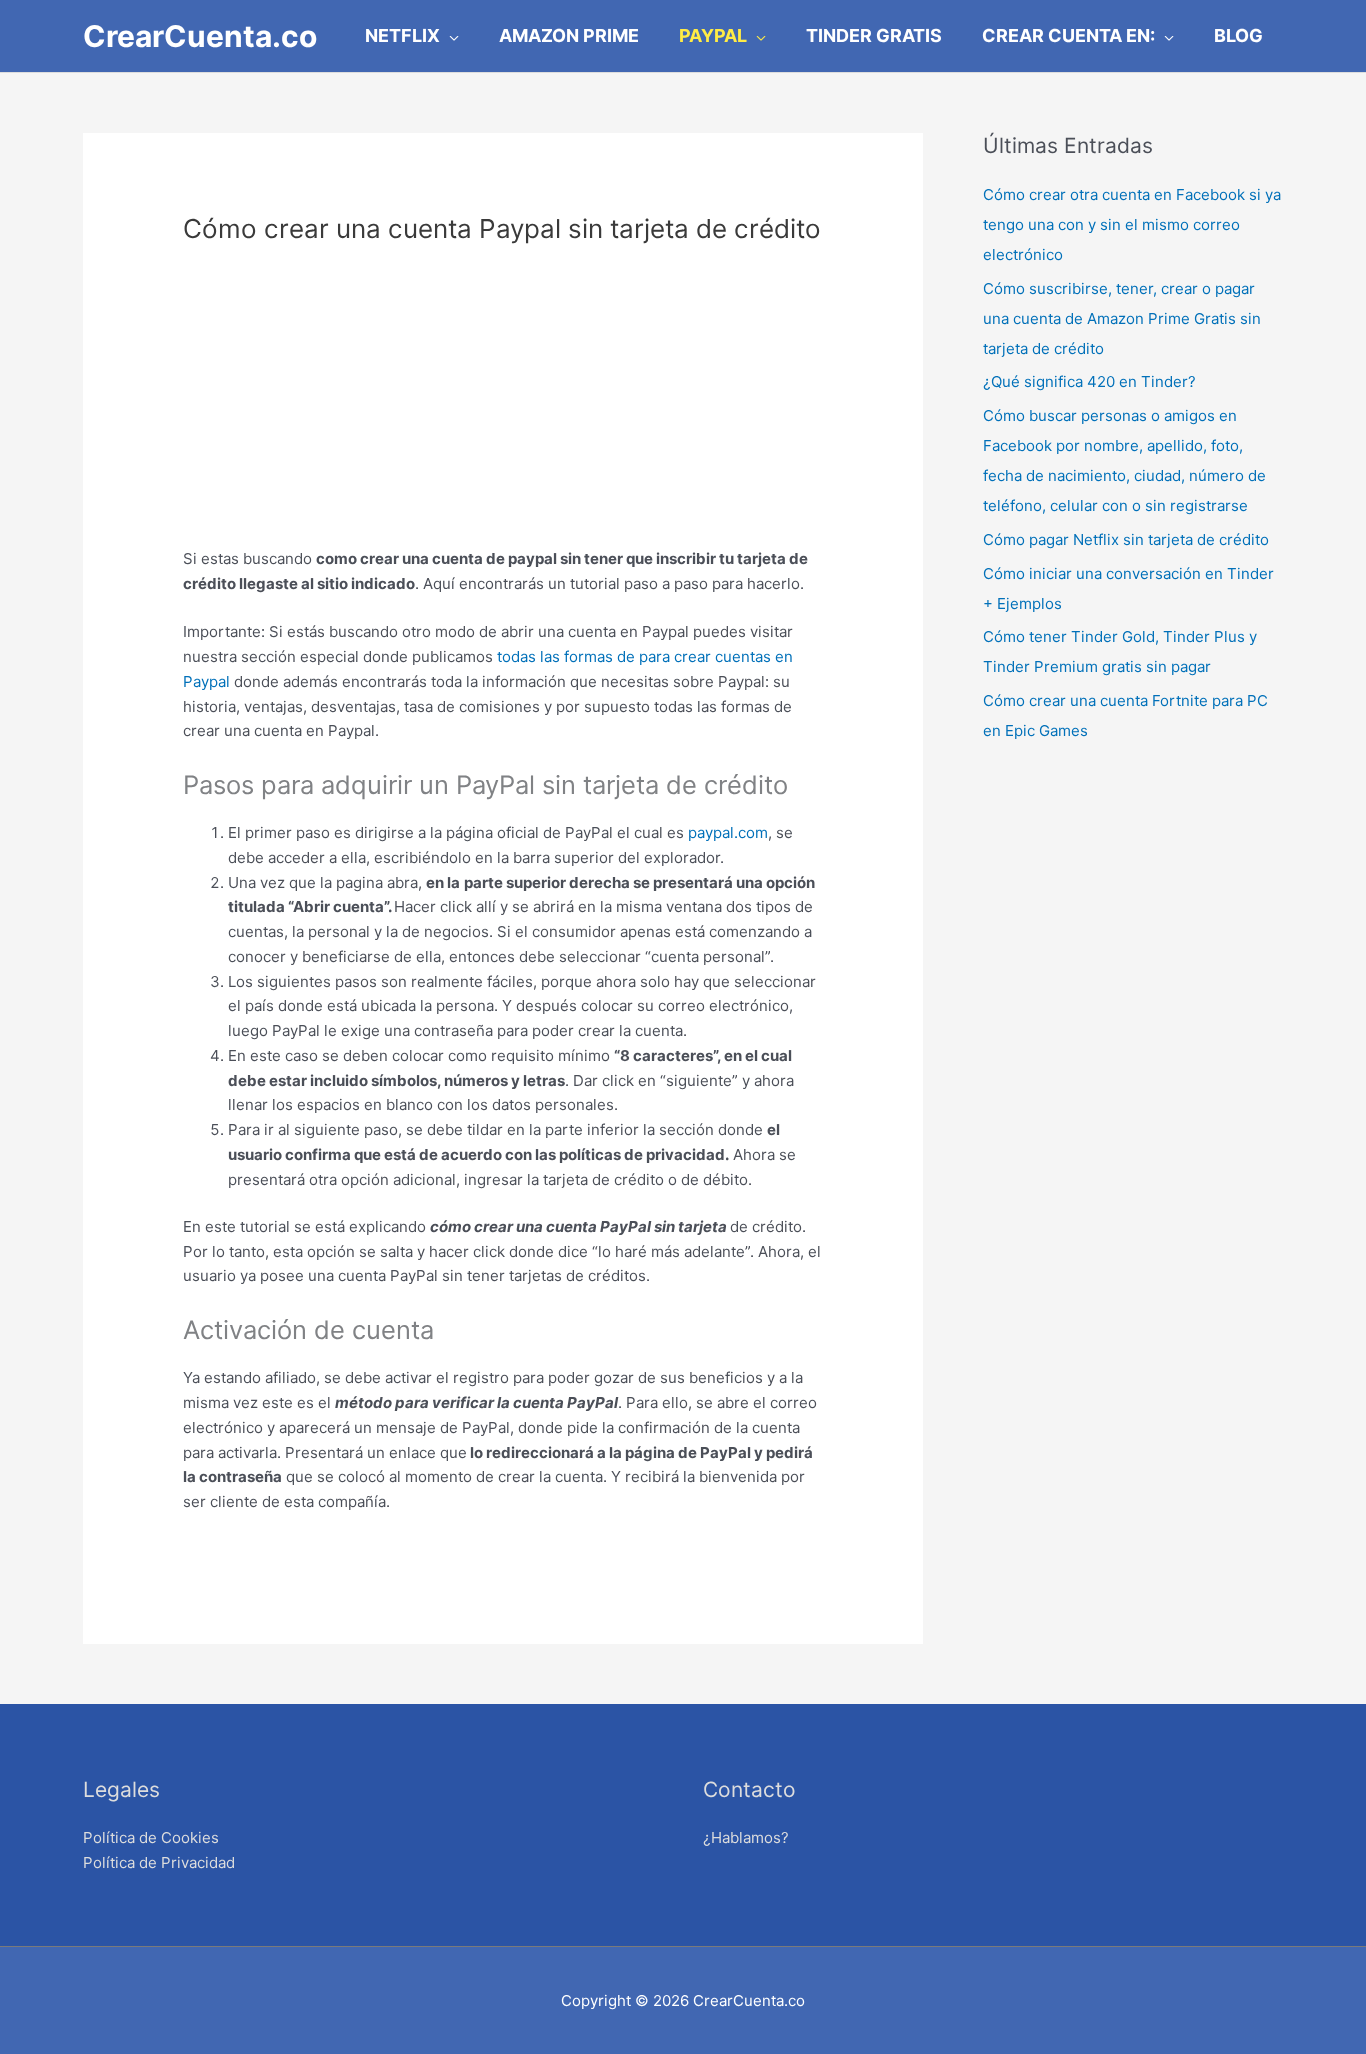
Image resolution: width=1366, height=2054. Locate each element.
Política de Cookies (151, 1837)
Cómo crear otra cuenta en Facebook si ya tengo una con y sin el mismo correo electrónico (1132, 224)
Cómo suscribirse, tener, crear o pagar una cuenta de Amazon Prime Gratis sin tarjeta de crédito (1122, 318)
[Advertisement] (503, 407)
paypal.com (728, 832)
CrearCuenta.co (200, 36)
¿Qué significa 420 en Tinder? (1089, 381)
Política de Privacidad (159, 1862)
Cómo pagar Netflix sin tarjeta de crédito (1126, 539)
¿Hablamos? (746, 1837)
